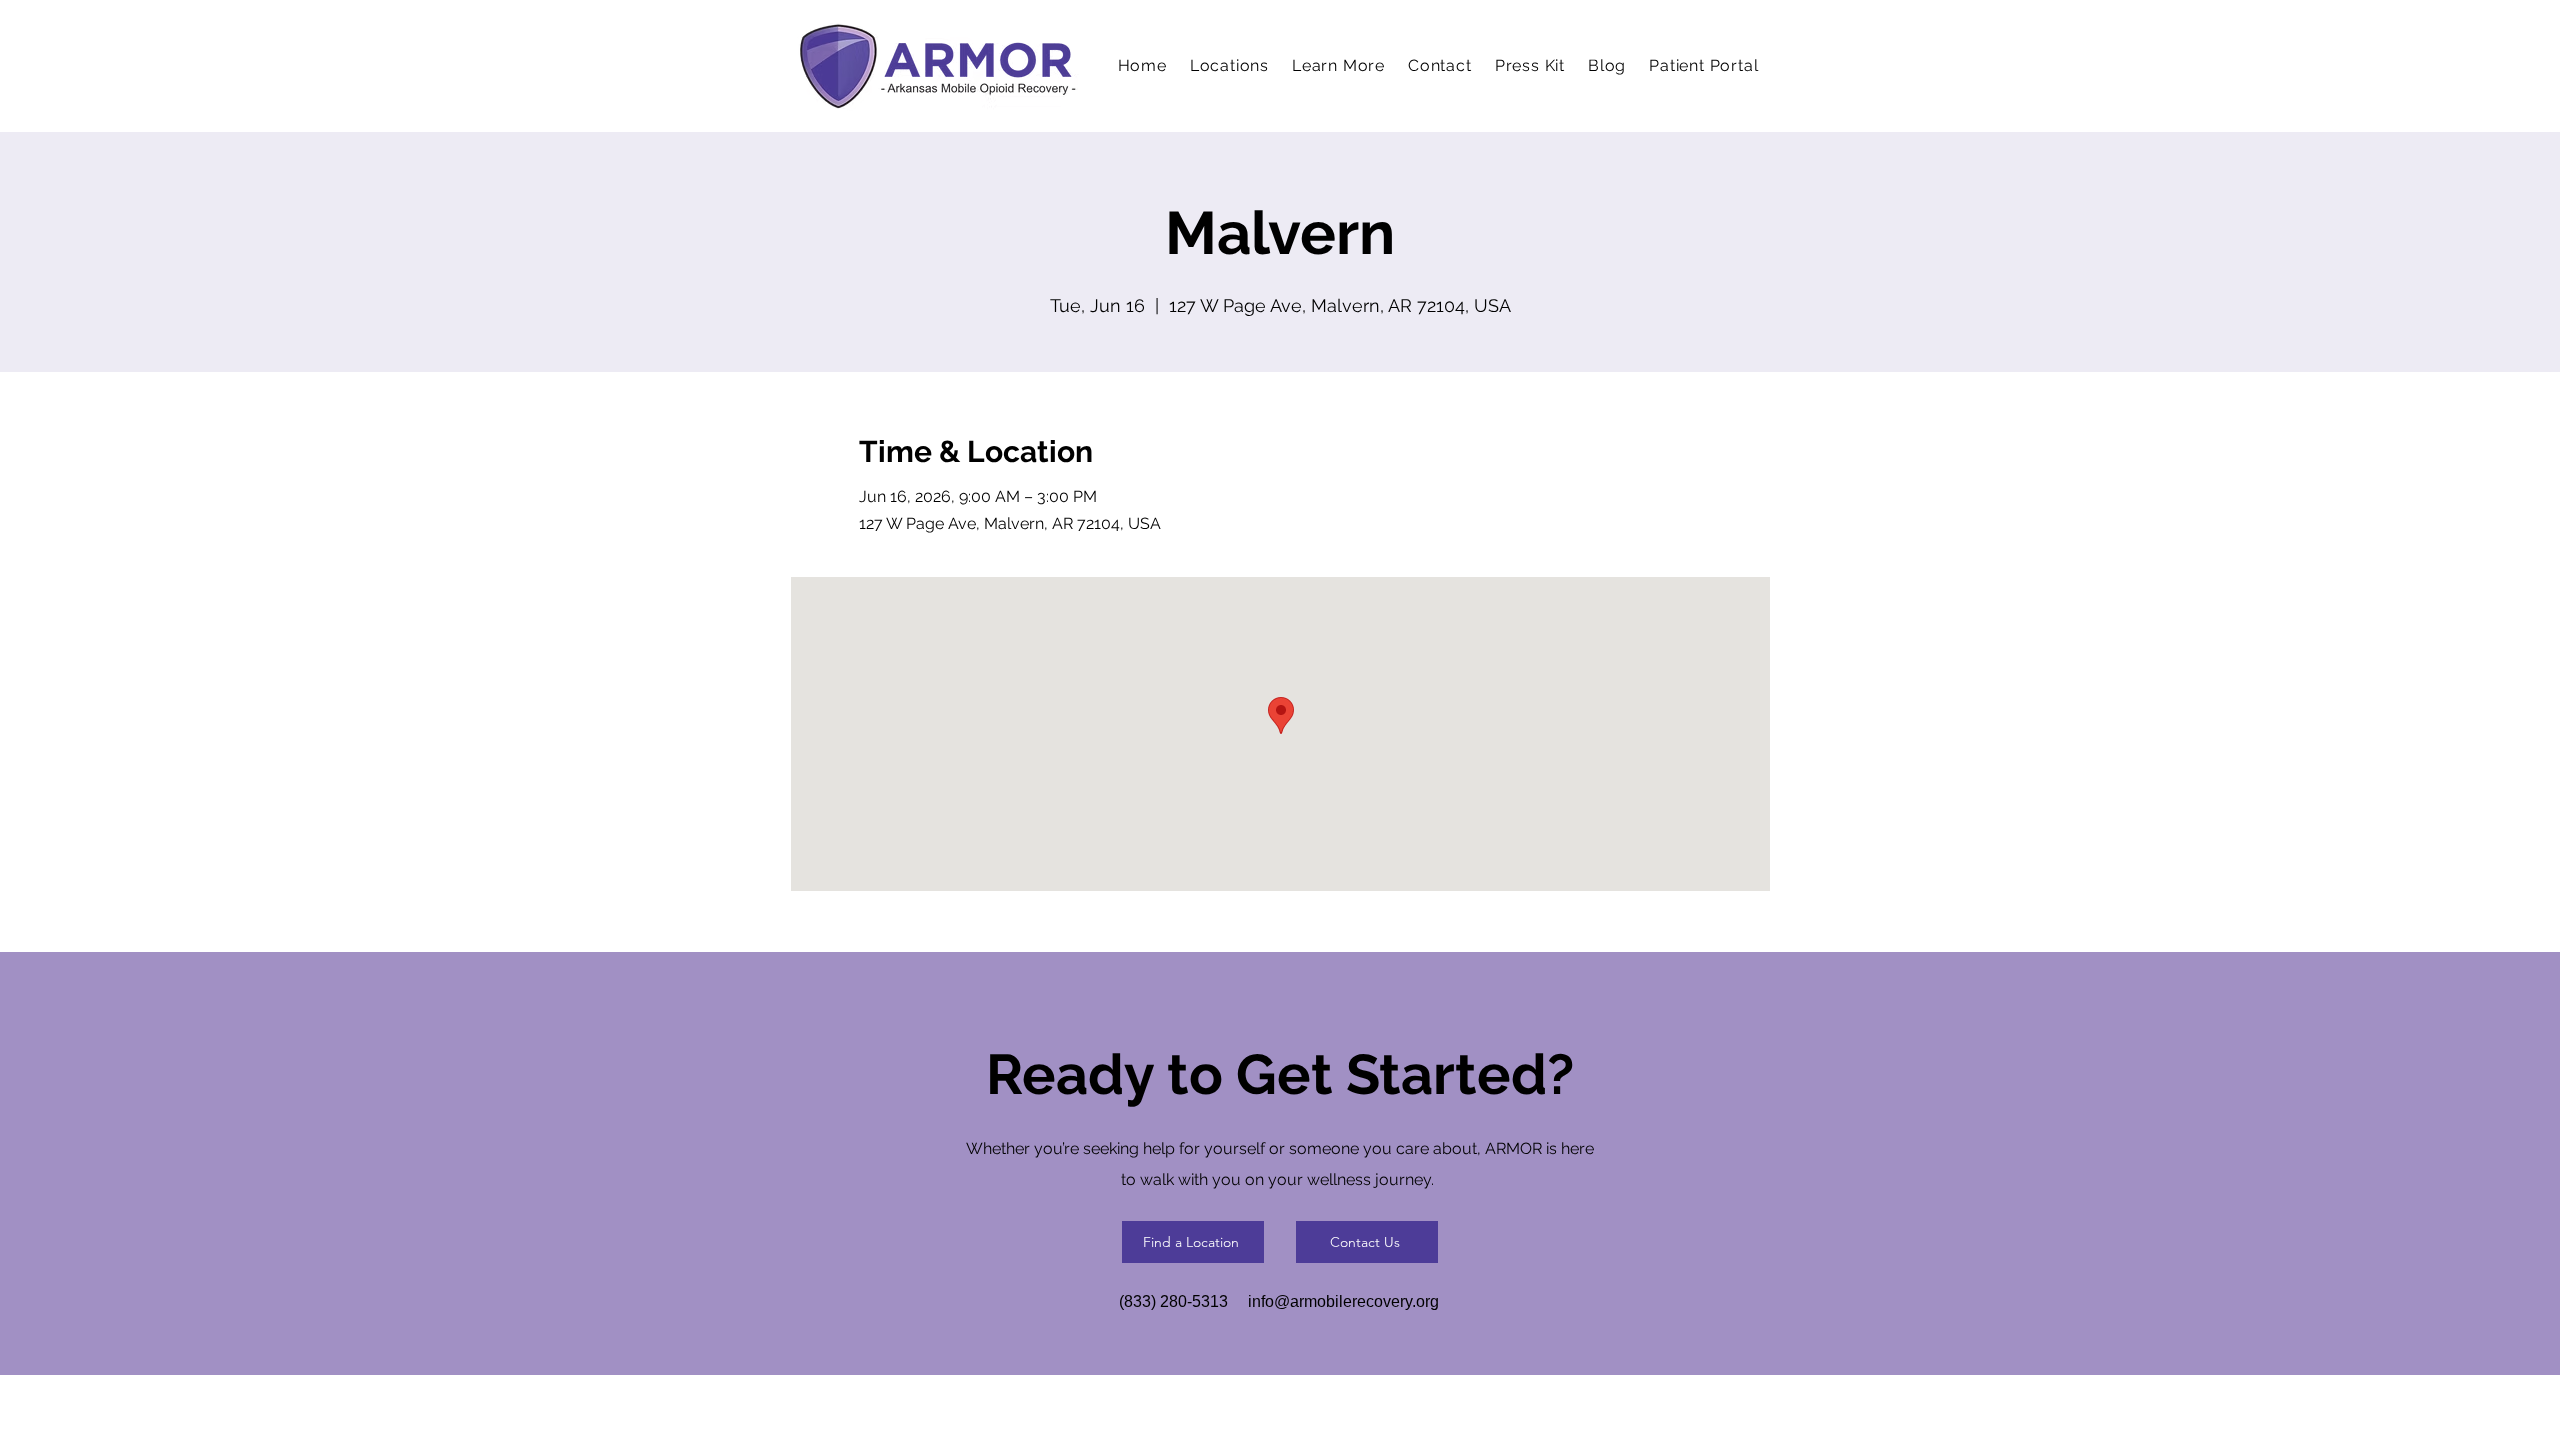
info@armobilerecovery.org (1343, 1301)
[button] (1339, 65)
